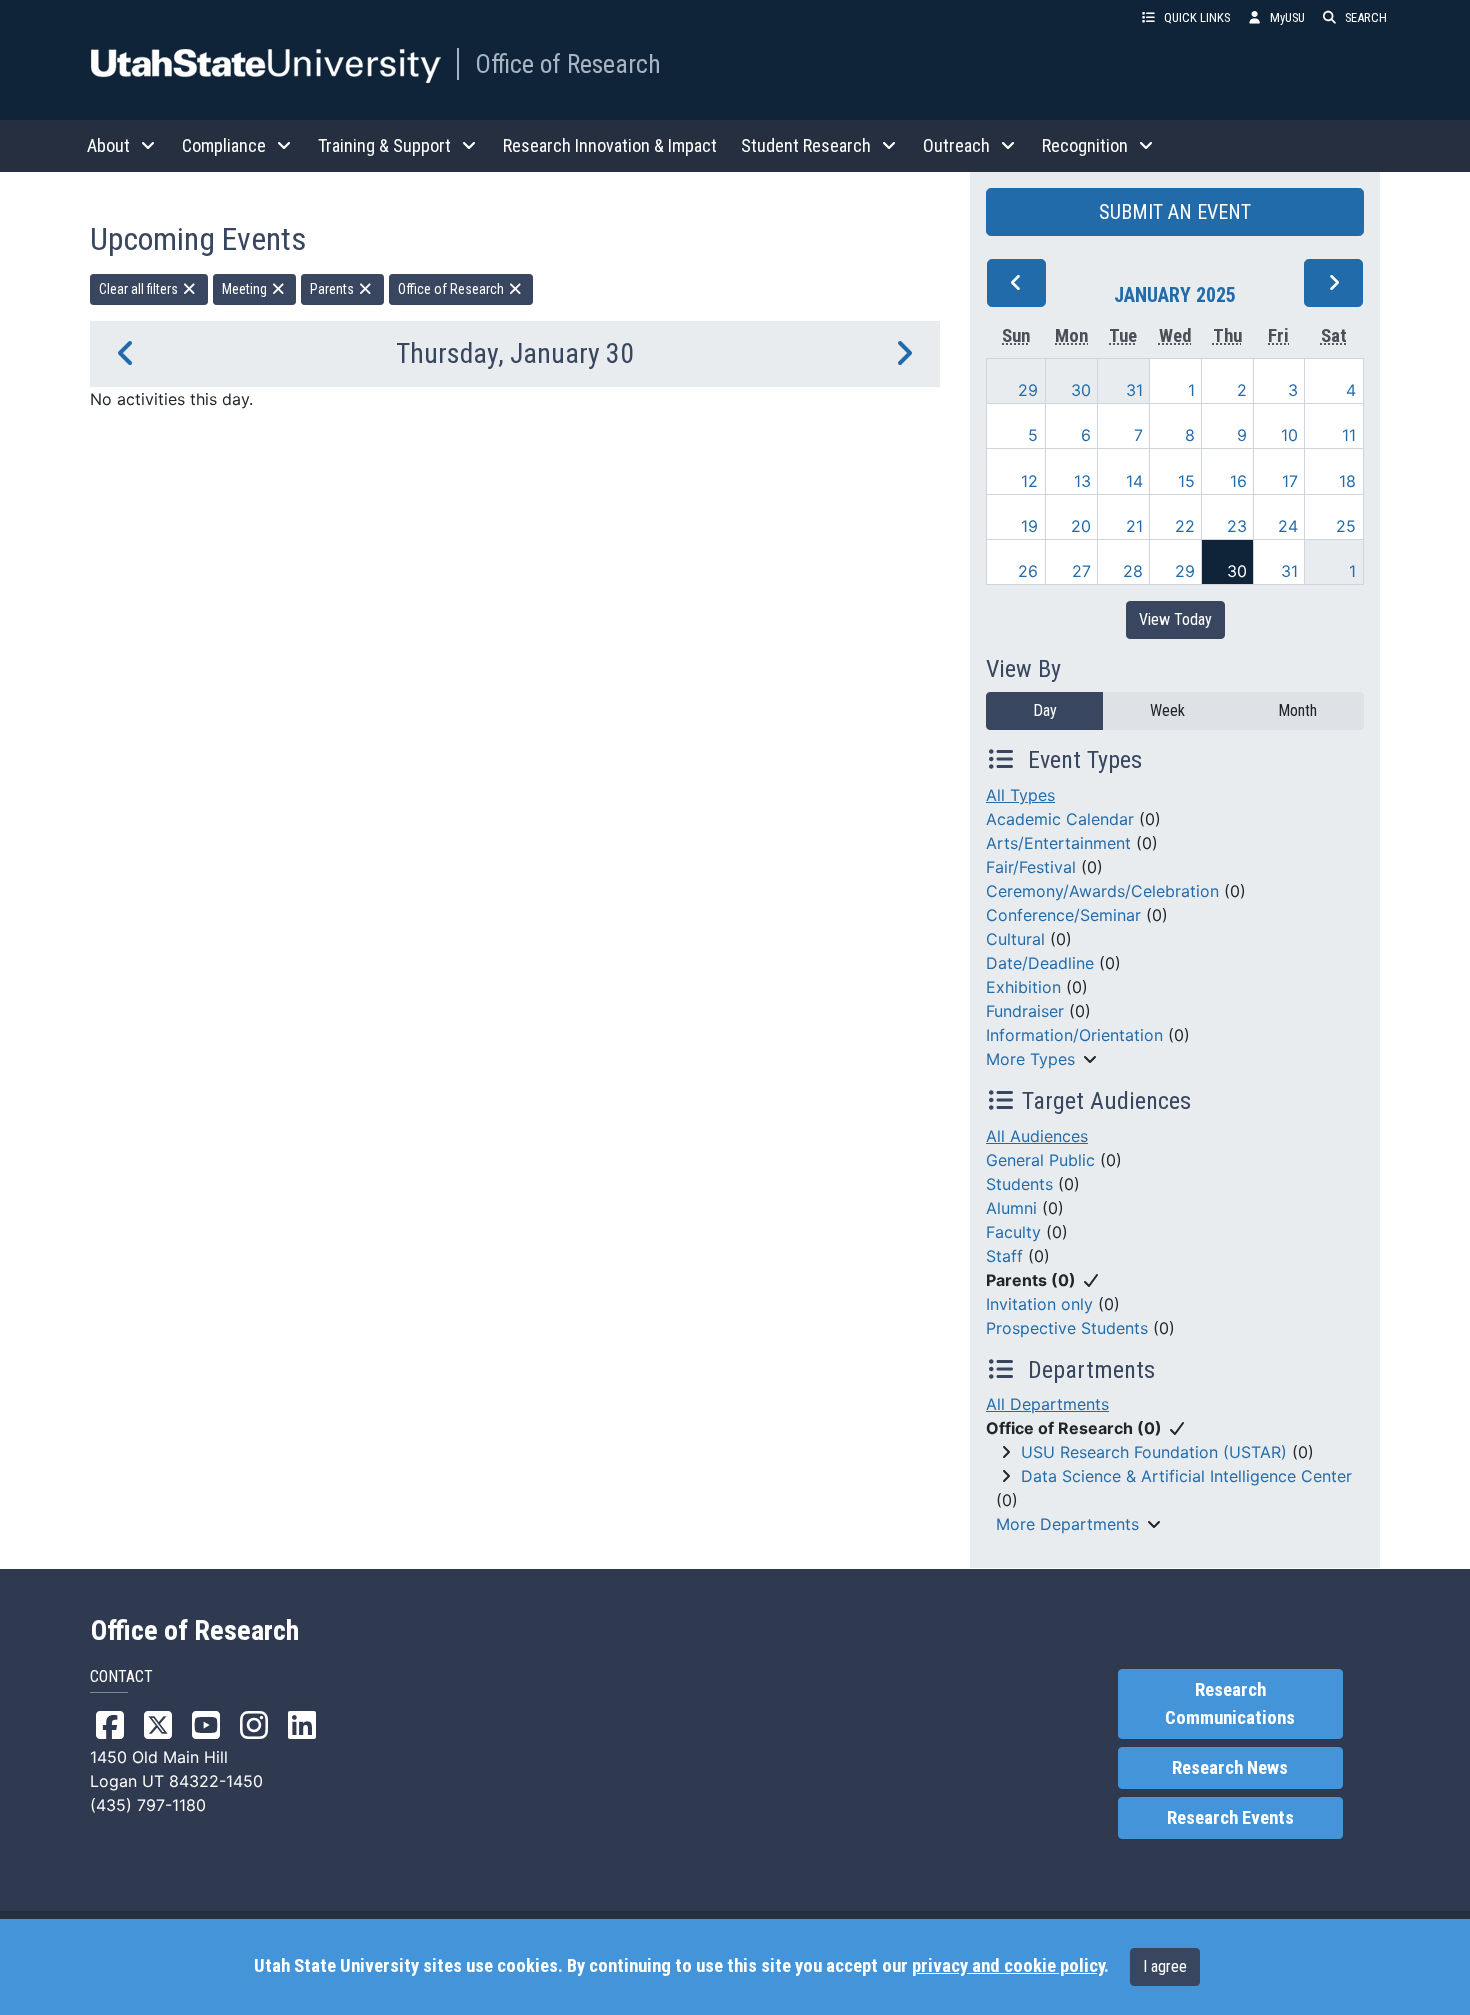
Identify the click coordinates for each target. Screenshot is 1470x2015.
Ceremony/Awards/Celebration (1102, 891)
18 (1347, 481)
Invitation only (1039, 1304)
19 (1029, 526)
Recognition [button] (1085, 145)
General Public (1040, 1160)
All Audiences (1037, 1136)
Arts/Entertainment (1058, 843)
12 (1029, 481)
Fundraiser (1025, 1011)
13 (1082, 481)
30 (1081, 390)
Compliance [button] (224, 145)
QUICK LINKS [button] (1197, 17)
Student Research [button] (806, 145)
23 (1237, 526)
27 (1081, 571)
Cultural (1015, 939)
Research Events (1230, 1818)
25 (1346, 526)
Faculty (1013, 1232)
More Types (1030, 1059)
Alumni (1011, 1208)
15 (1186, 481)
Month (1297, 710)
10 (1289, 435)
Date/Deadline (1040, 963)
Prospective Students (1067, 1328)
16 (1238, 481)
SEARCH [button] (1366, 17)
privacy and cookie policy (1008, 1966)
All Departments (1047, 1404)
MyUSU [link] (1287, 17)
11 (1349, 435)
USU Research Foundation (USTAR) (1154, 1452)
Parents (333, 289)
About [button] (108, 145)
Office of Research (568, 64)
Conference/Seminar (1063, 915)
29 (1028, 390)
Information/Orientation (1074, 1035)
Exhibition (1023, 987)
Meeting (246, 289)
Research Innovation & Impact (610, 145)
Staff (1004, 1256)
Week (1167, 710)
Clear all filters (140, 289)
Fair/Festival (1031, 867)
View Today (1175, 619)
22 (1185, 526)
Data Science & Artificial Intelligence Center (1186, 1476)
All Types (1020, 795)
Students (1019, 1184)
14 (1134, 481)
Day (1045, 710)
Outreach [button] (956, 145)
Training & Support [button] (384, 145)
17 (1290, 481)
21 (1134, 526)
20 (1081, 526)
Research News (1230, 1768)
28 (1133, 571)
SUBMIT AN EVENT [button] (1175, 212)
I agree (1165, 1966)
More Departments (1067, 1524)
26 (1028, 571)
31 (1134, 390)
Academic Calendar (1060, 819)
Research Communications (1230, 1704)
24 (1288, 526)
